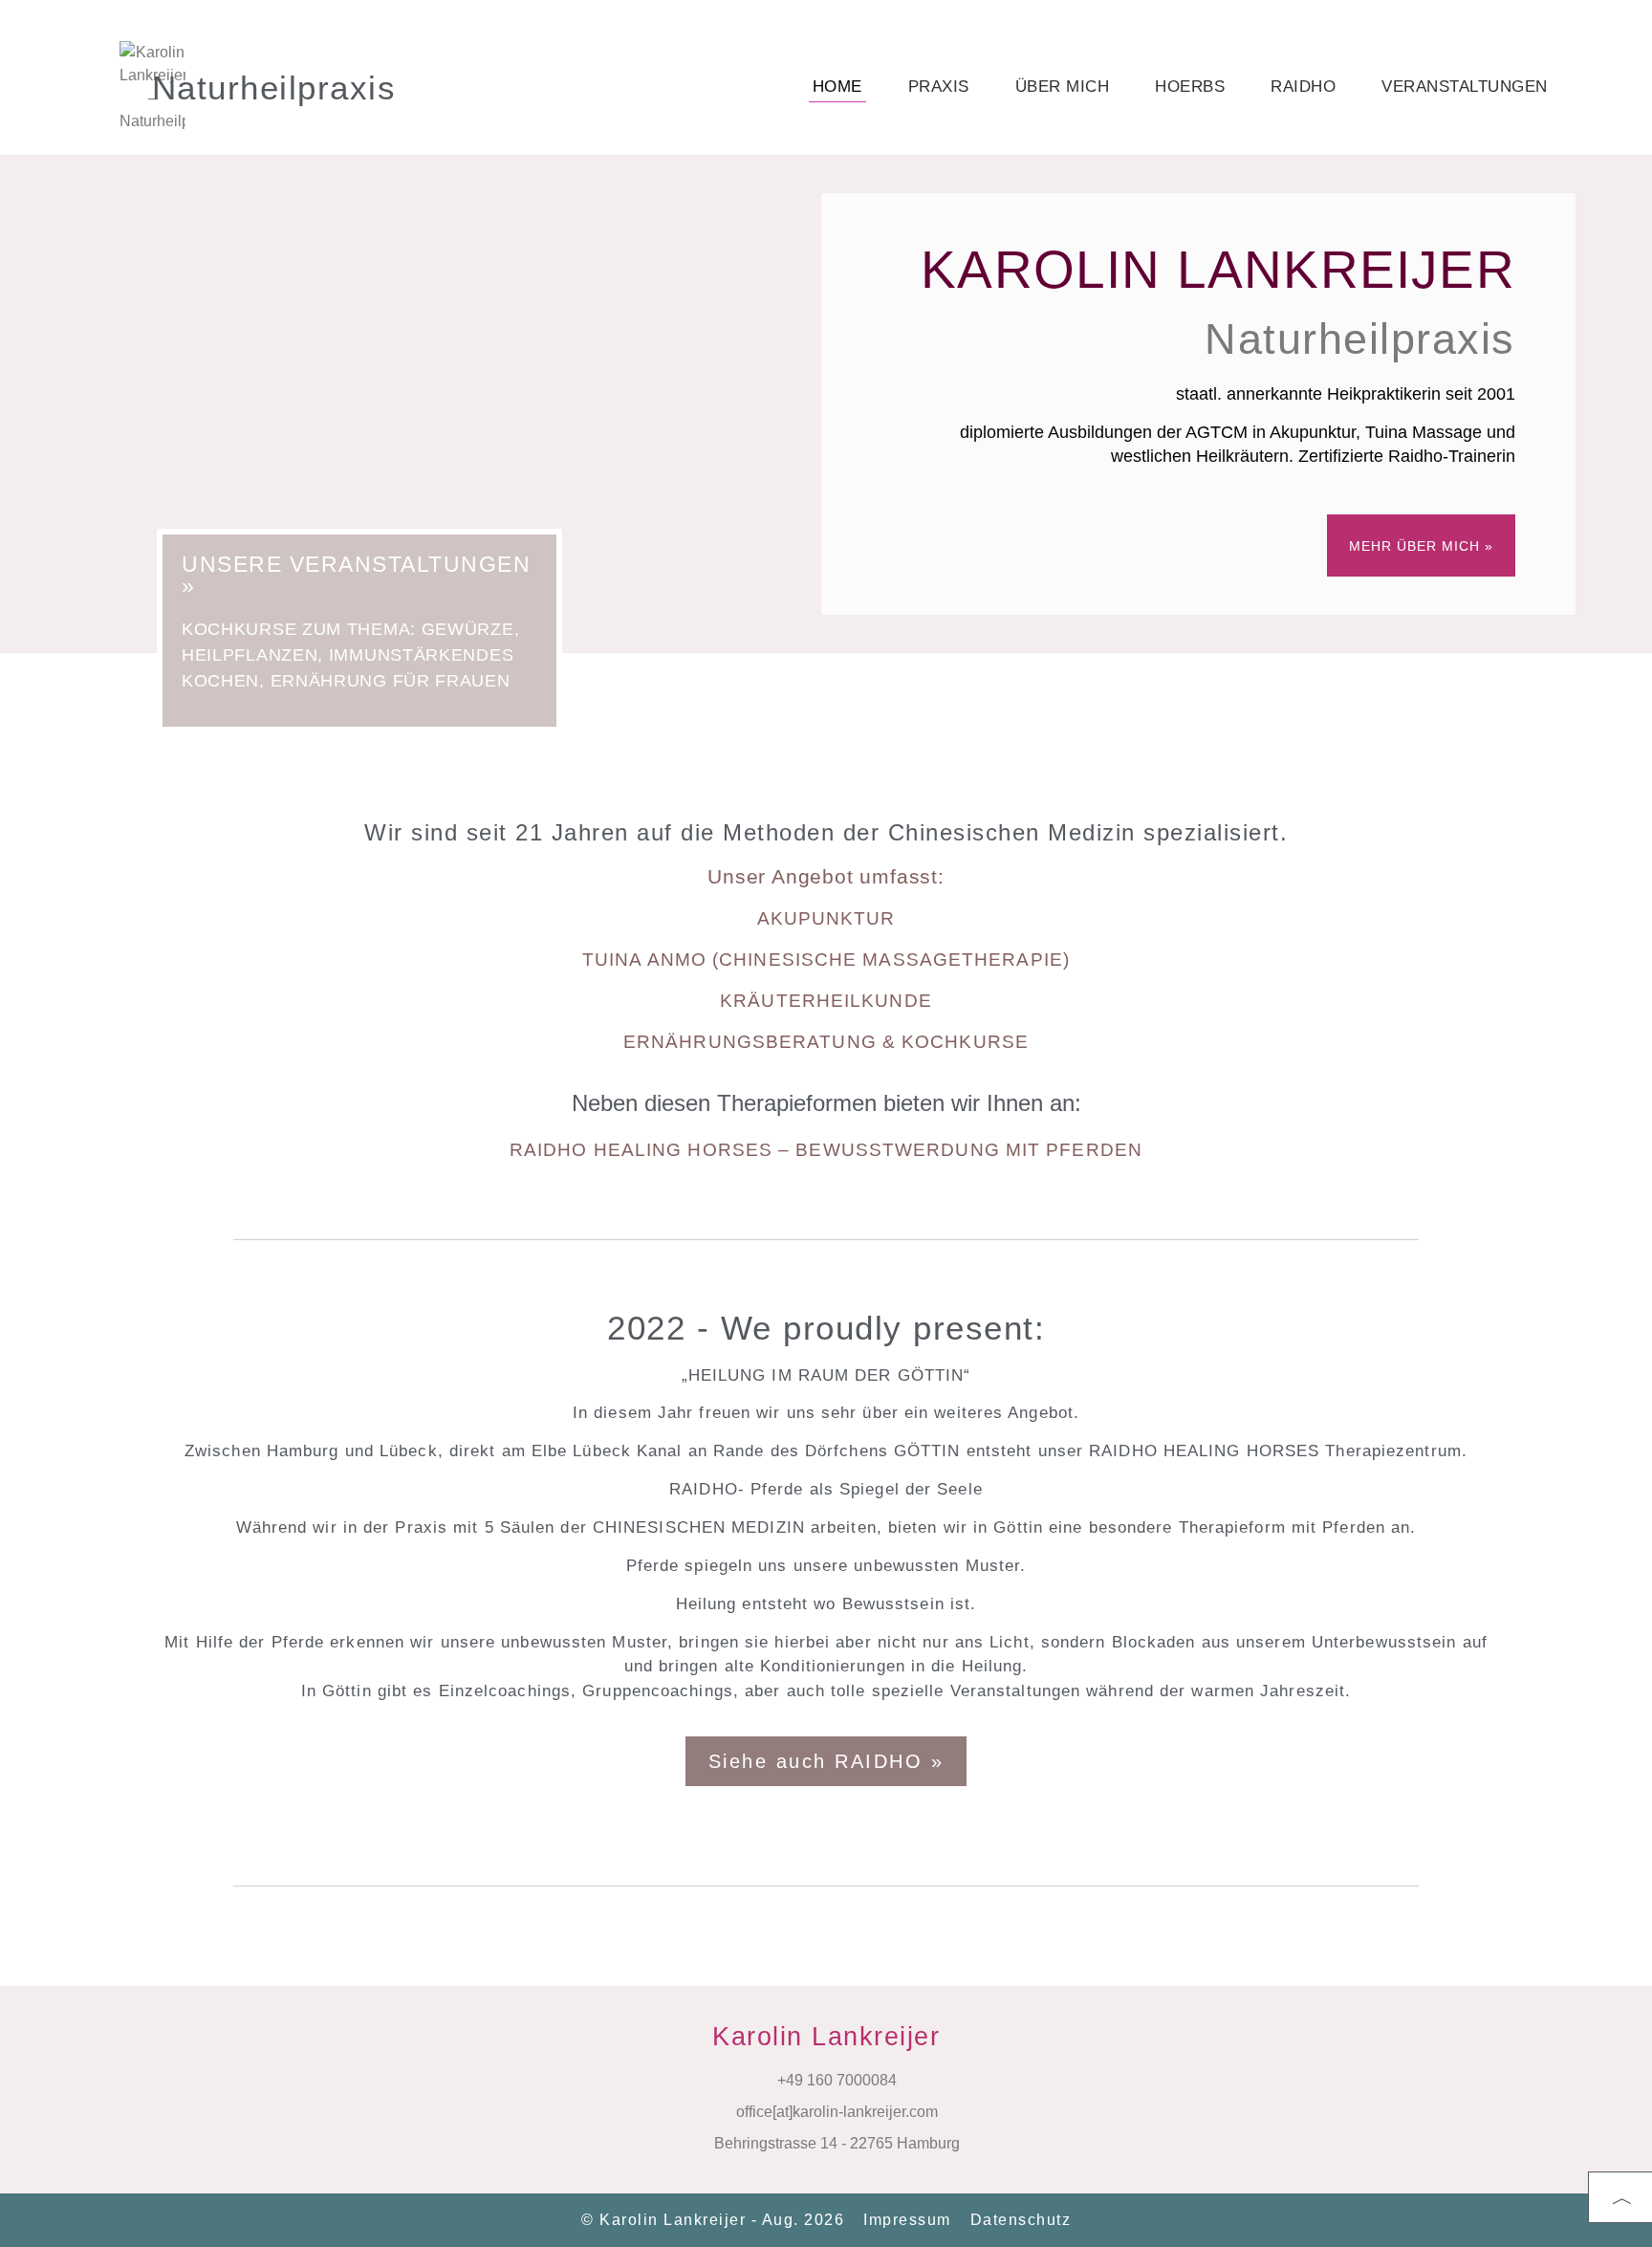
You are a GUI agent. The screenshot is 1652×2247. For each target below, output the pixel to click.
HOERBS (1190, 87)
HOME (837, 87)
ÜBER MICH (1063, 87)
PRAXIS (939, 87)
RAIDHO (1303, 87)
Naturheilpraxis (274, 87)
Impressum (907, 2220)
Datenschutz (1021, 2220)
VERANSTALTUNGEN (1465, 87)
